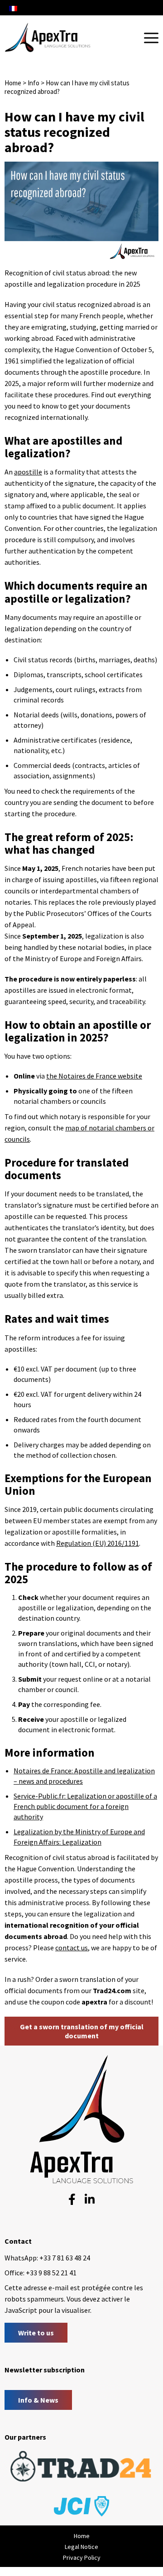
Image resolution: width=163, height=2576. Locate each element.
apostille (28, 472)
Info (34, 83)
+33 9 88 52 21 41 (51, 2273)
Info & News (38, 2400)
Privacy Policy (82, 2557)
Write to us (36, 2333)
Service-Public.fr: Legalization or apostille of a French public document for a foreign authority (85, 1806)
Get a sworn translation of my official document (82, 2031)
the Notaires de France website (94, 1076)
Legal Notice (81, 2547)
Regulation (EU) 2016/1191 (98, 1543)
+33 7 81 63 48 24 (65, 2258)
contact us (72, 1948)
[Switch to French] (13, 8)
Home (13, 83)
